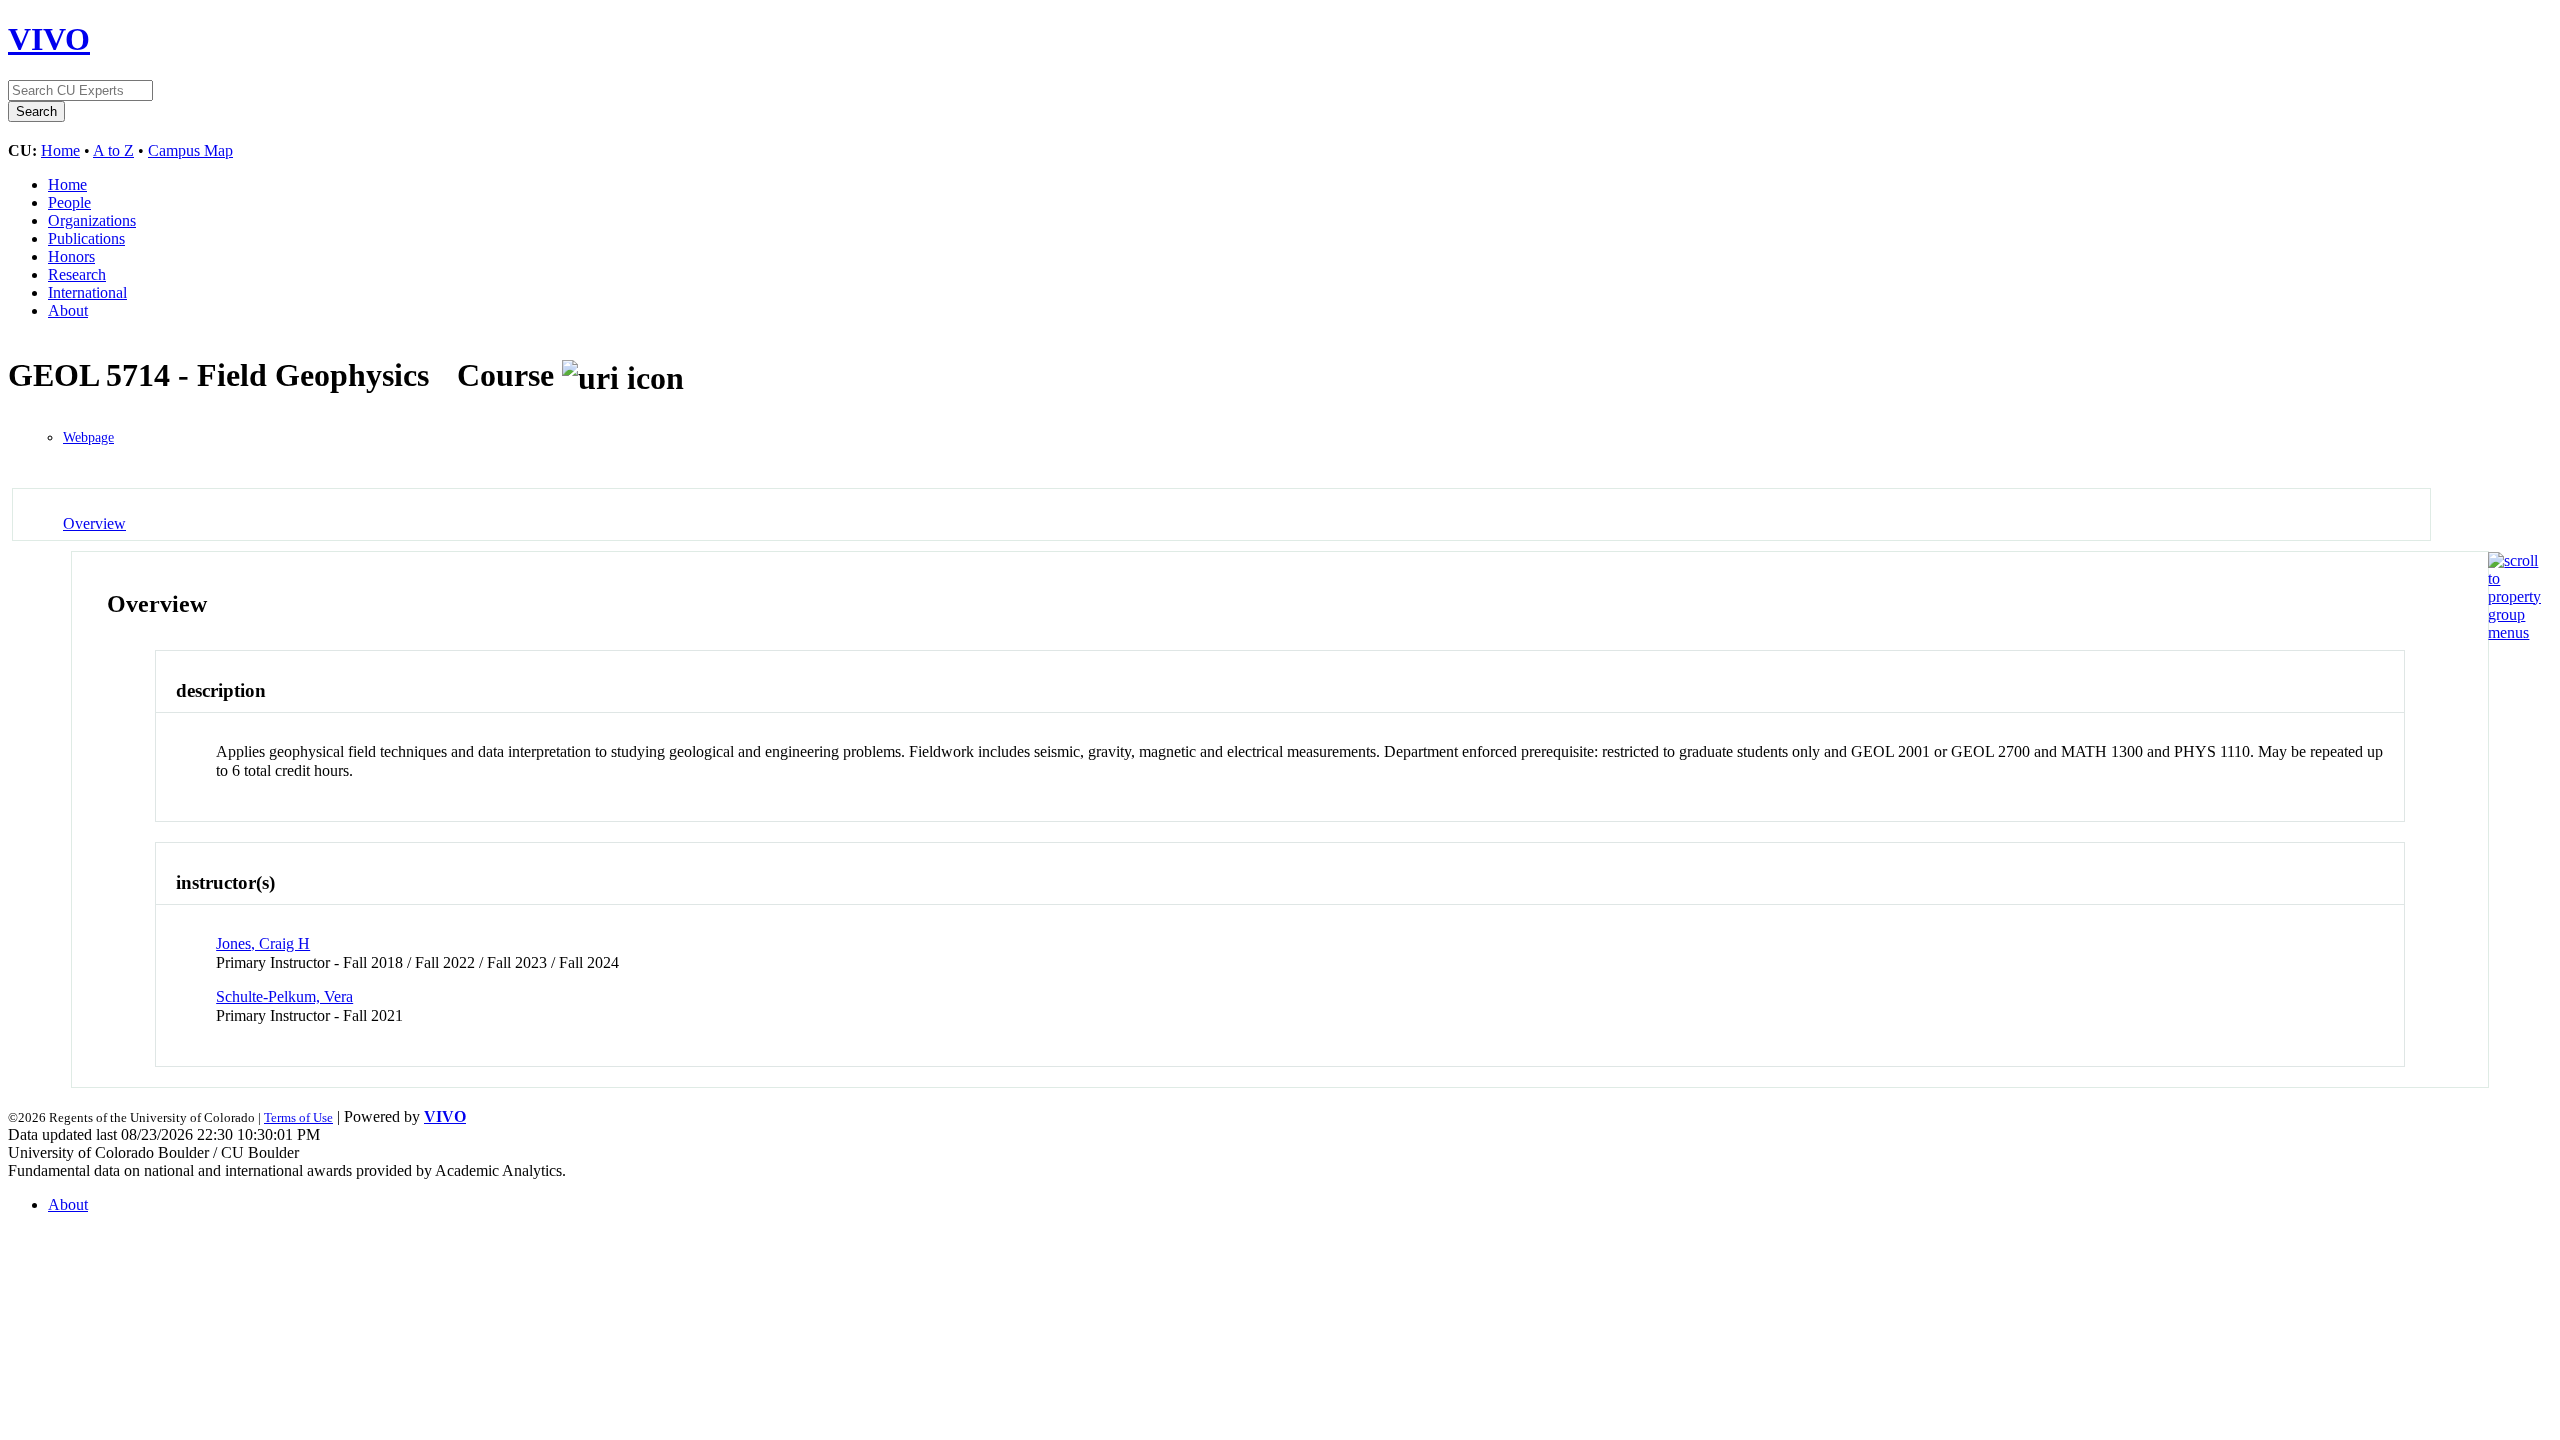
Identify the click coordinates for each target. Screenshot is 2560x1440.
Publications (86, 238)
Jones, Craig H (263, 943)
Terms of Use (298, 1117)
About (68, 310)
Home (60, 150)
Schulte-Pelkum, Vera (284, 996)
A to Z (113, 150)
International (87, 292)
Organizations (92, 220)
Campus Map (190, 150)
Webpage (88, 437)
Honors (71, 256)
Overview (94, 523)
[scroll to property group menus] (2514, 632)
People (69, 202)
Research (77, 274)
